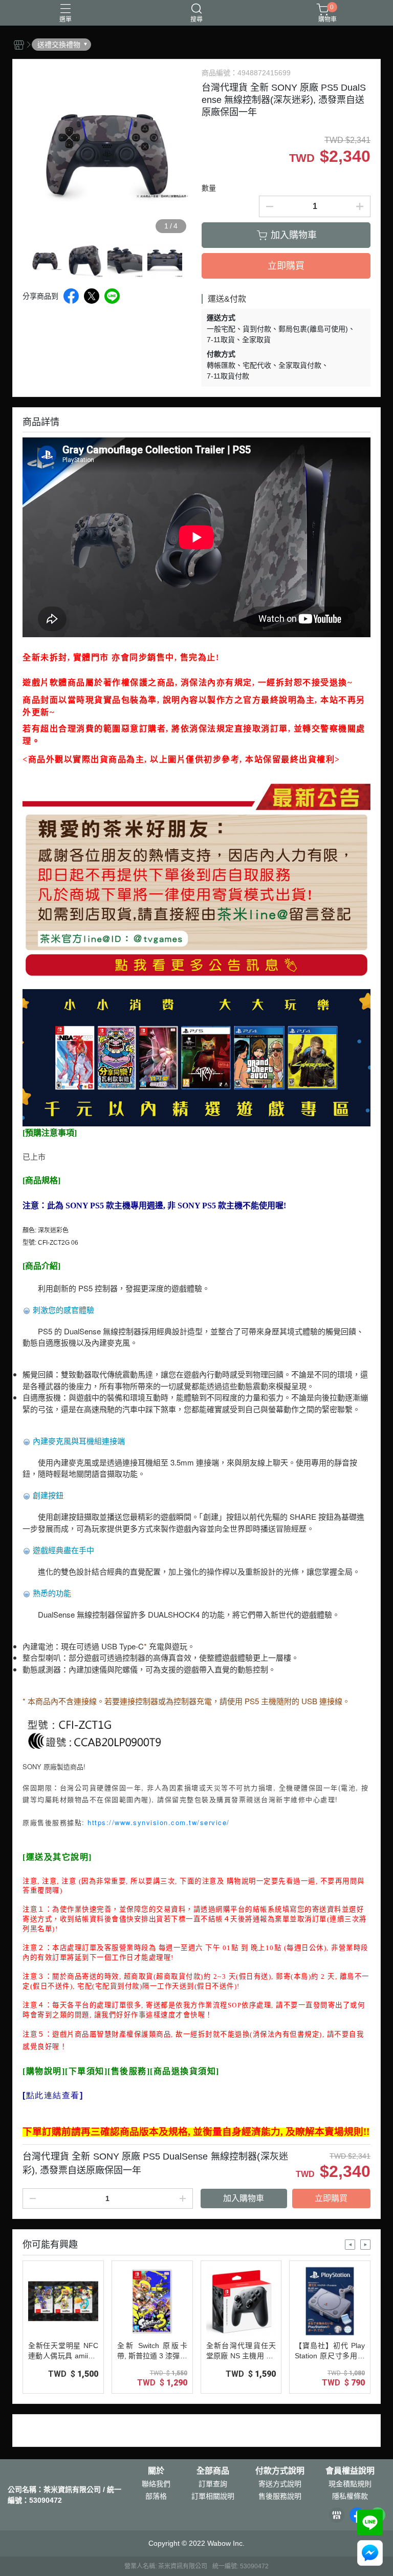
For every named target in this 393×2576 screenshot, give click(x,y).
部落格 (156, 2496)
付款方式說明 (280, 2471)
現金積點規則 (350, 2484)
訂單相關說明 (213, 2496)
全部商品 (213, 2471)
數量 (209, 188)
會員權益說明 (350, 2471)
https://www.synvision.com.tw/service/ (159, 1822)
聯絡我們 (156, 2484)
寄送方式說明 (280, 2484)
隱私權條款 (350, 2496)
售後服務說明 (280, 2496)
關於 (156, 2471)
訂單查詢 (213, 2484)
